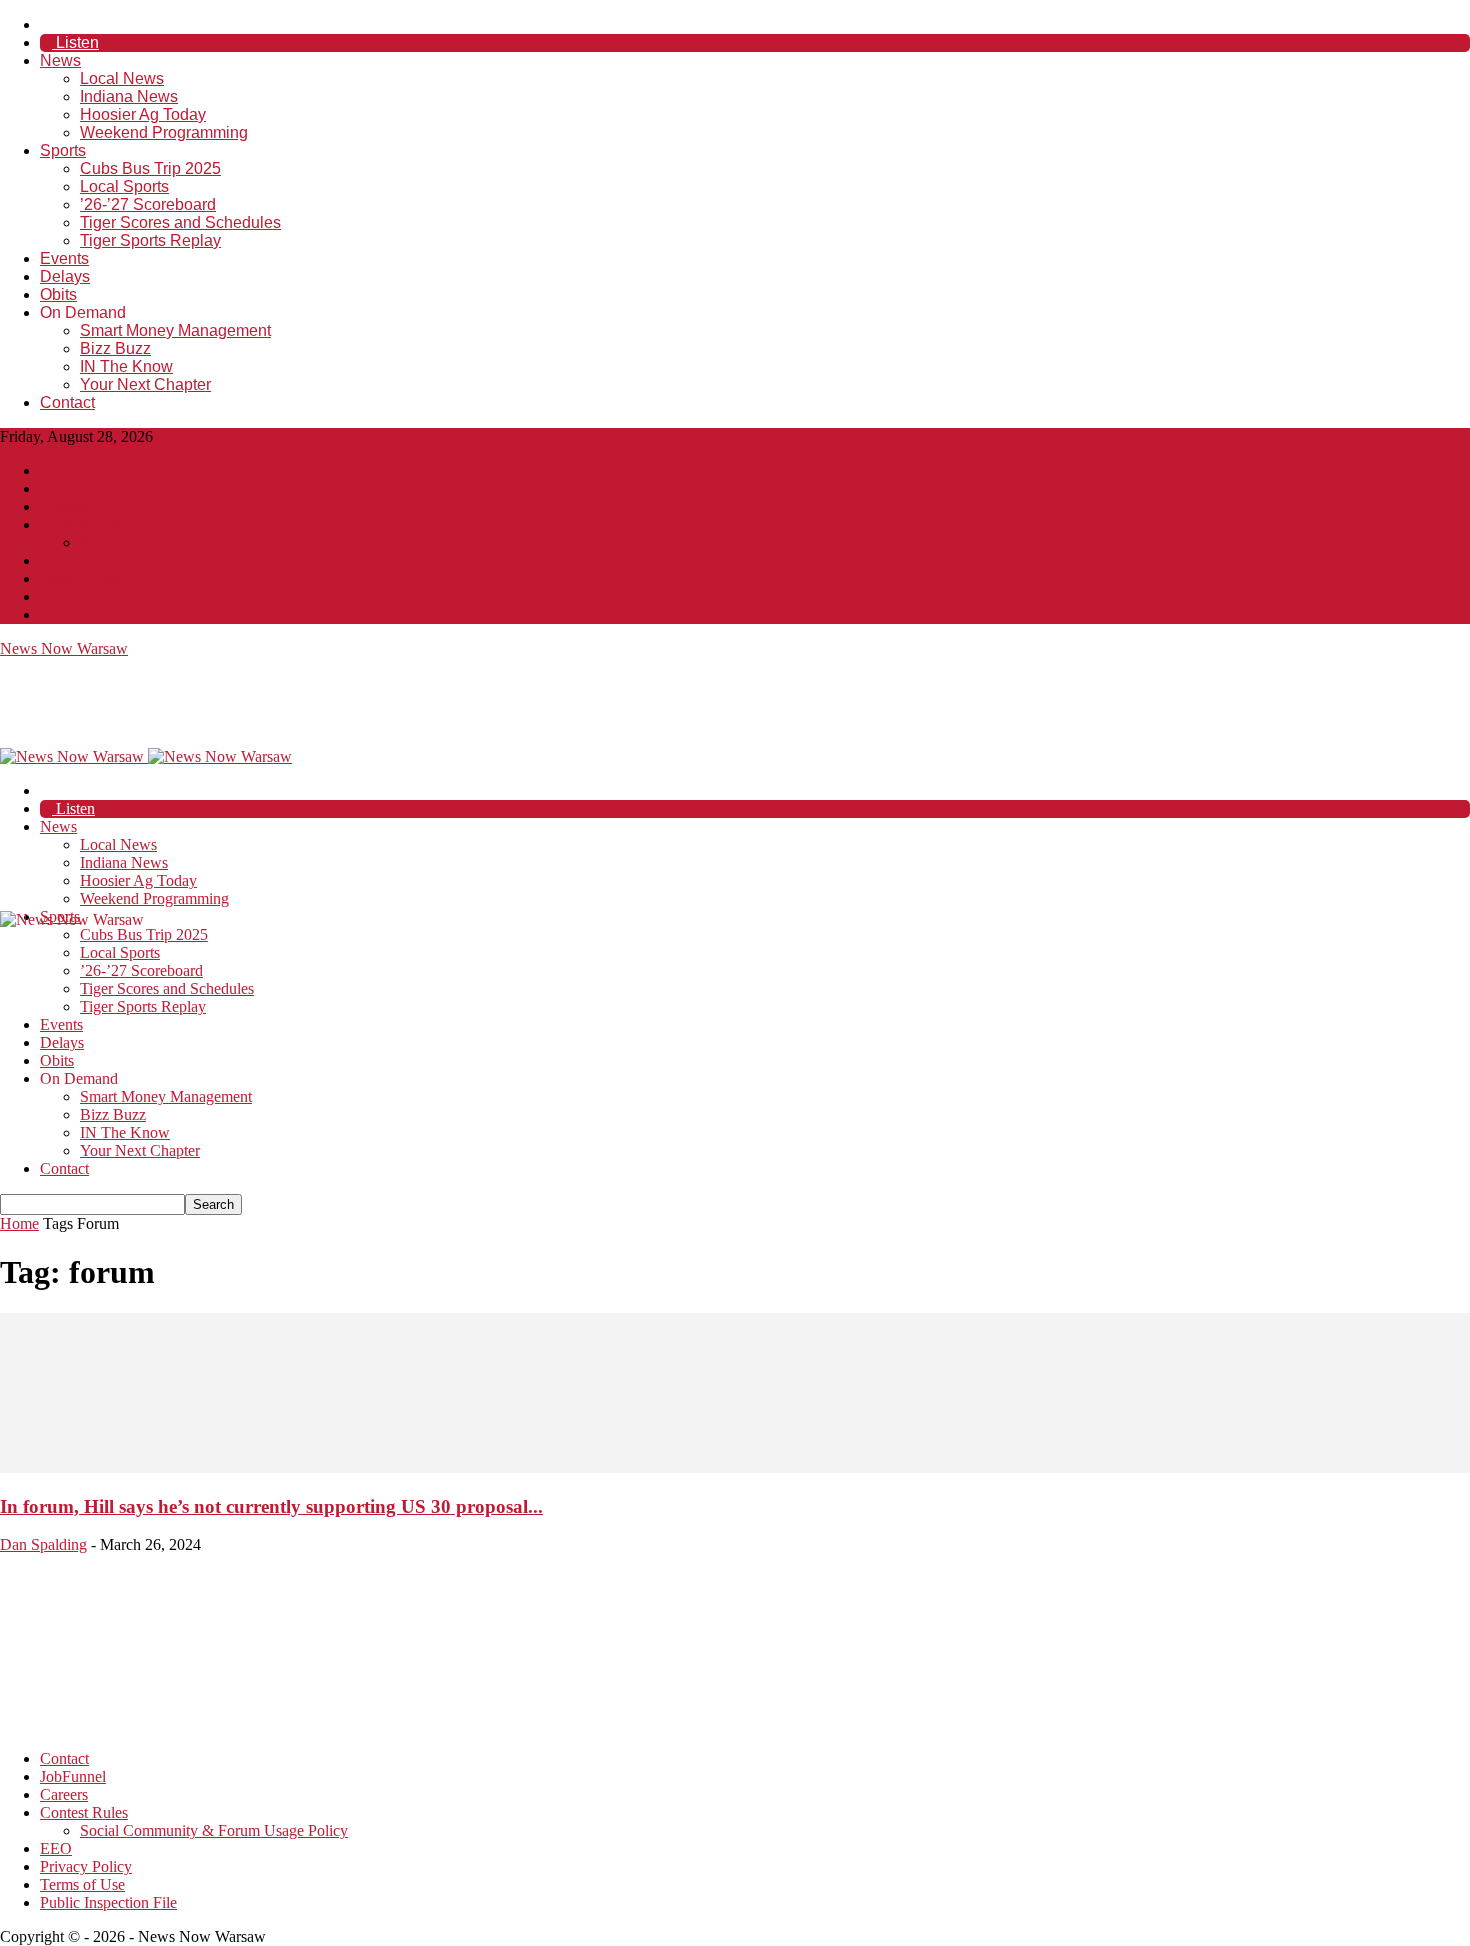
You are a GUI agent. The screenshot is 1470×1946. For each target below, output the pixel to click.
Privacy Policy (86, 578)
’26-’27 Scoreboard (148, 204)
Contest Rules (84, 524)
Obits (58, 294)
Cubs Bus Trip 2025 (150, 168)
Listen (75, 42)
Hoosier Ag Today (143, 114)
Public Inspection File (108, 614)
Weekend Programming (164, 132)
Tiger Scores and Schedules (180, 222)
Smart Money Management (175, 330)
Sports (63, 150)
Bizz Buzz (115, 348)
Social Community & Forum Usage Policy (214, 542)
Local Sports (124, 186)
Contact (67, 402)
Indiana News (129, 96)
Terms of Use (82, 596)
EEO (56, 560)
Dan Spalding (43, 1544)
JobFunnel (73, 488)
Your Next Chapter (145, 384)
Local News (122, 78)
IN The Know (126, 366)
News (60, 60)
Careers (64, 506)
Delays (65, 276)
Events (64, 258)
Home (19, 1223)
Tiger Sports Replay (150, 240)
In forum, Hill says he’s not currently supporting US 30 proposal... (271, 1506)
